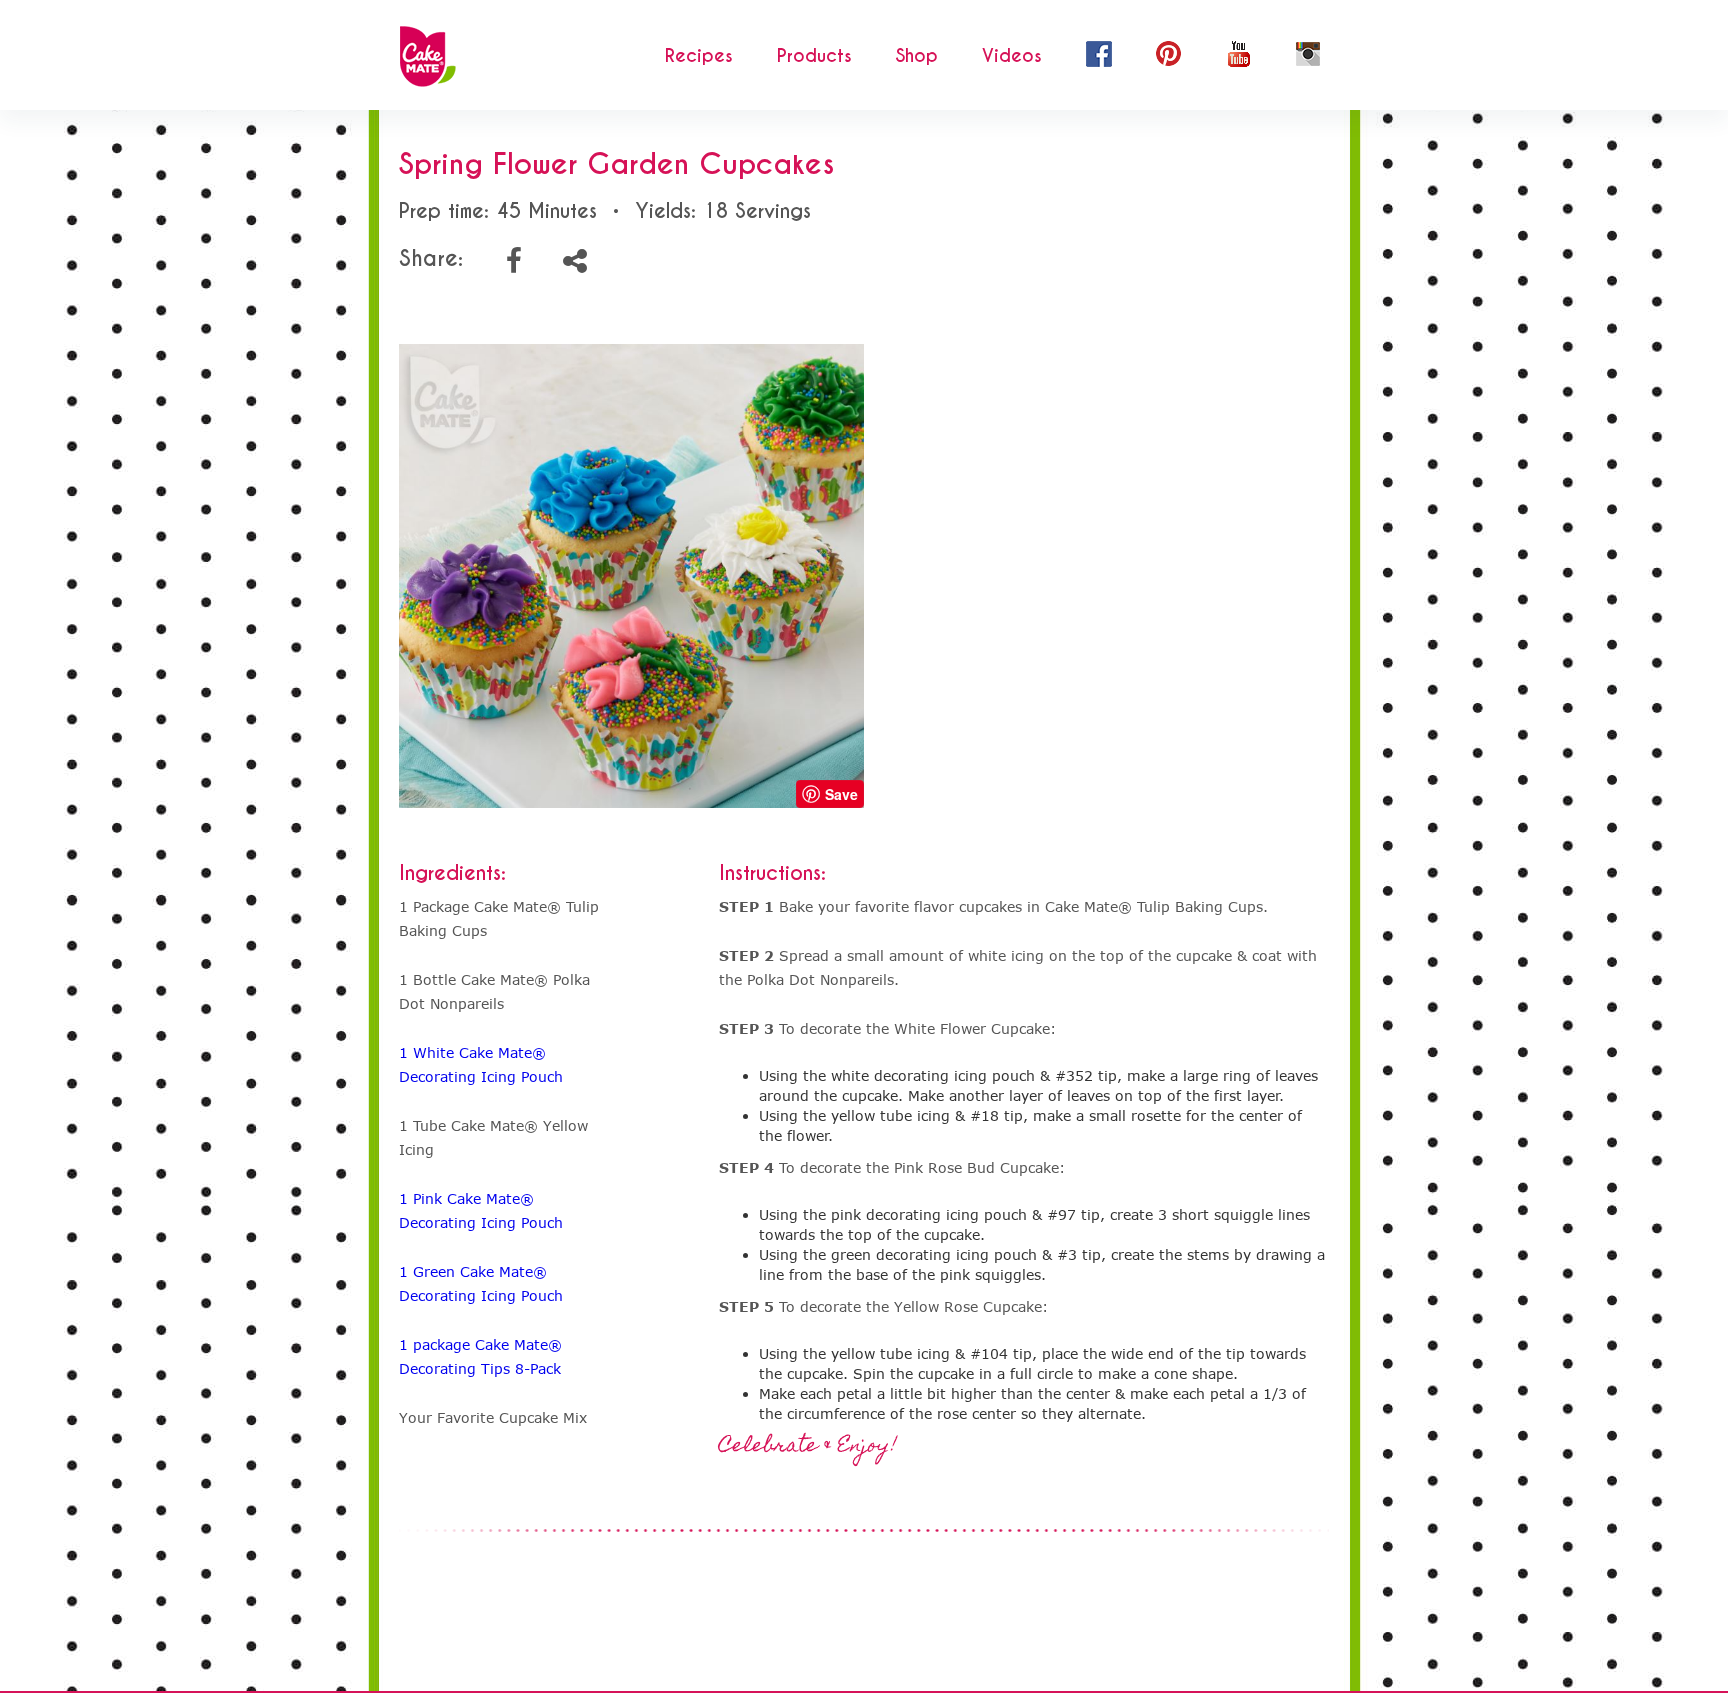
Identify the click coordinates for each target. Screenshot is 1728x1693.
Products (814, 56)
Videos (1012, 56)
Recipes (699, 56)
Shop (917, 56)
